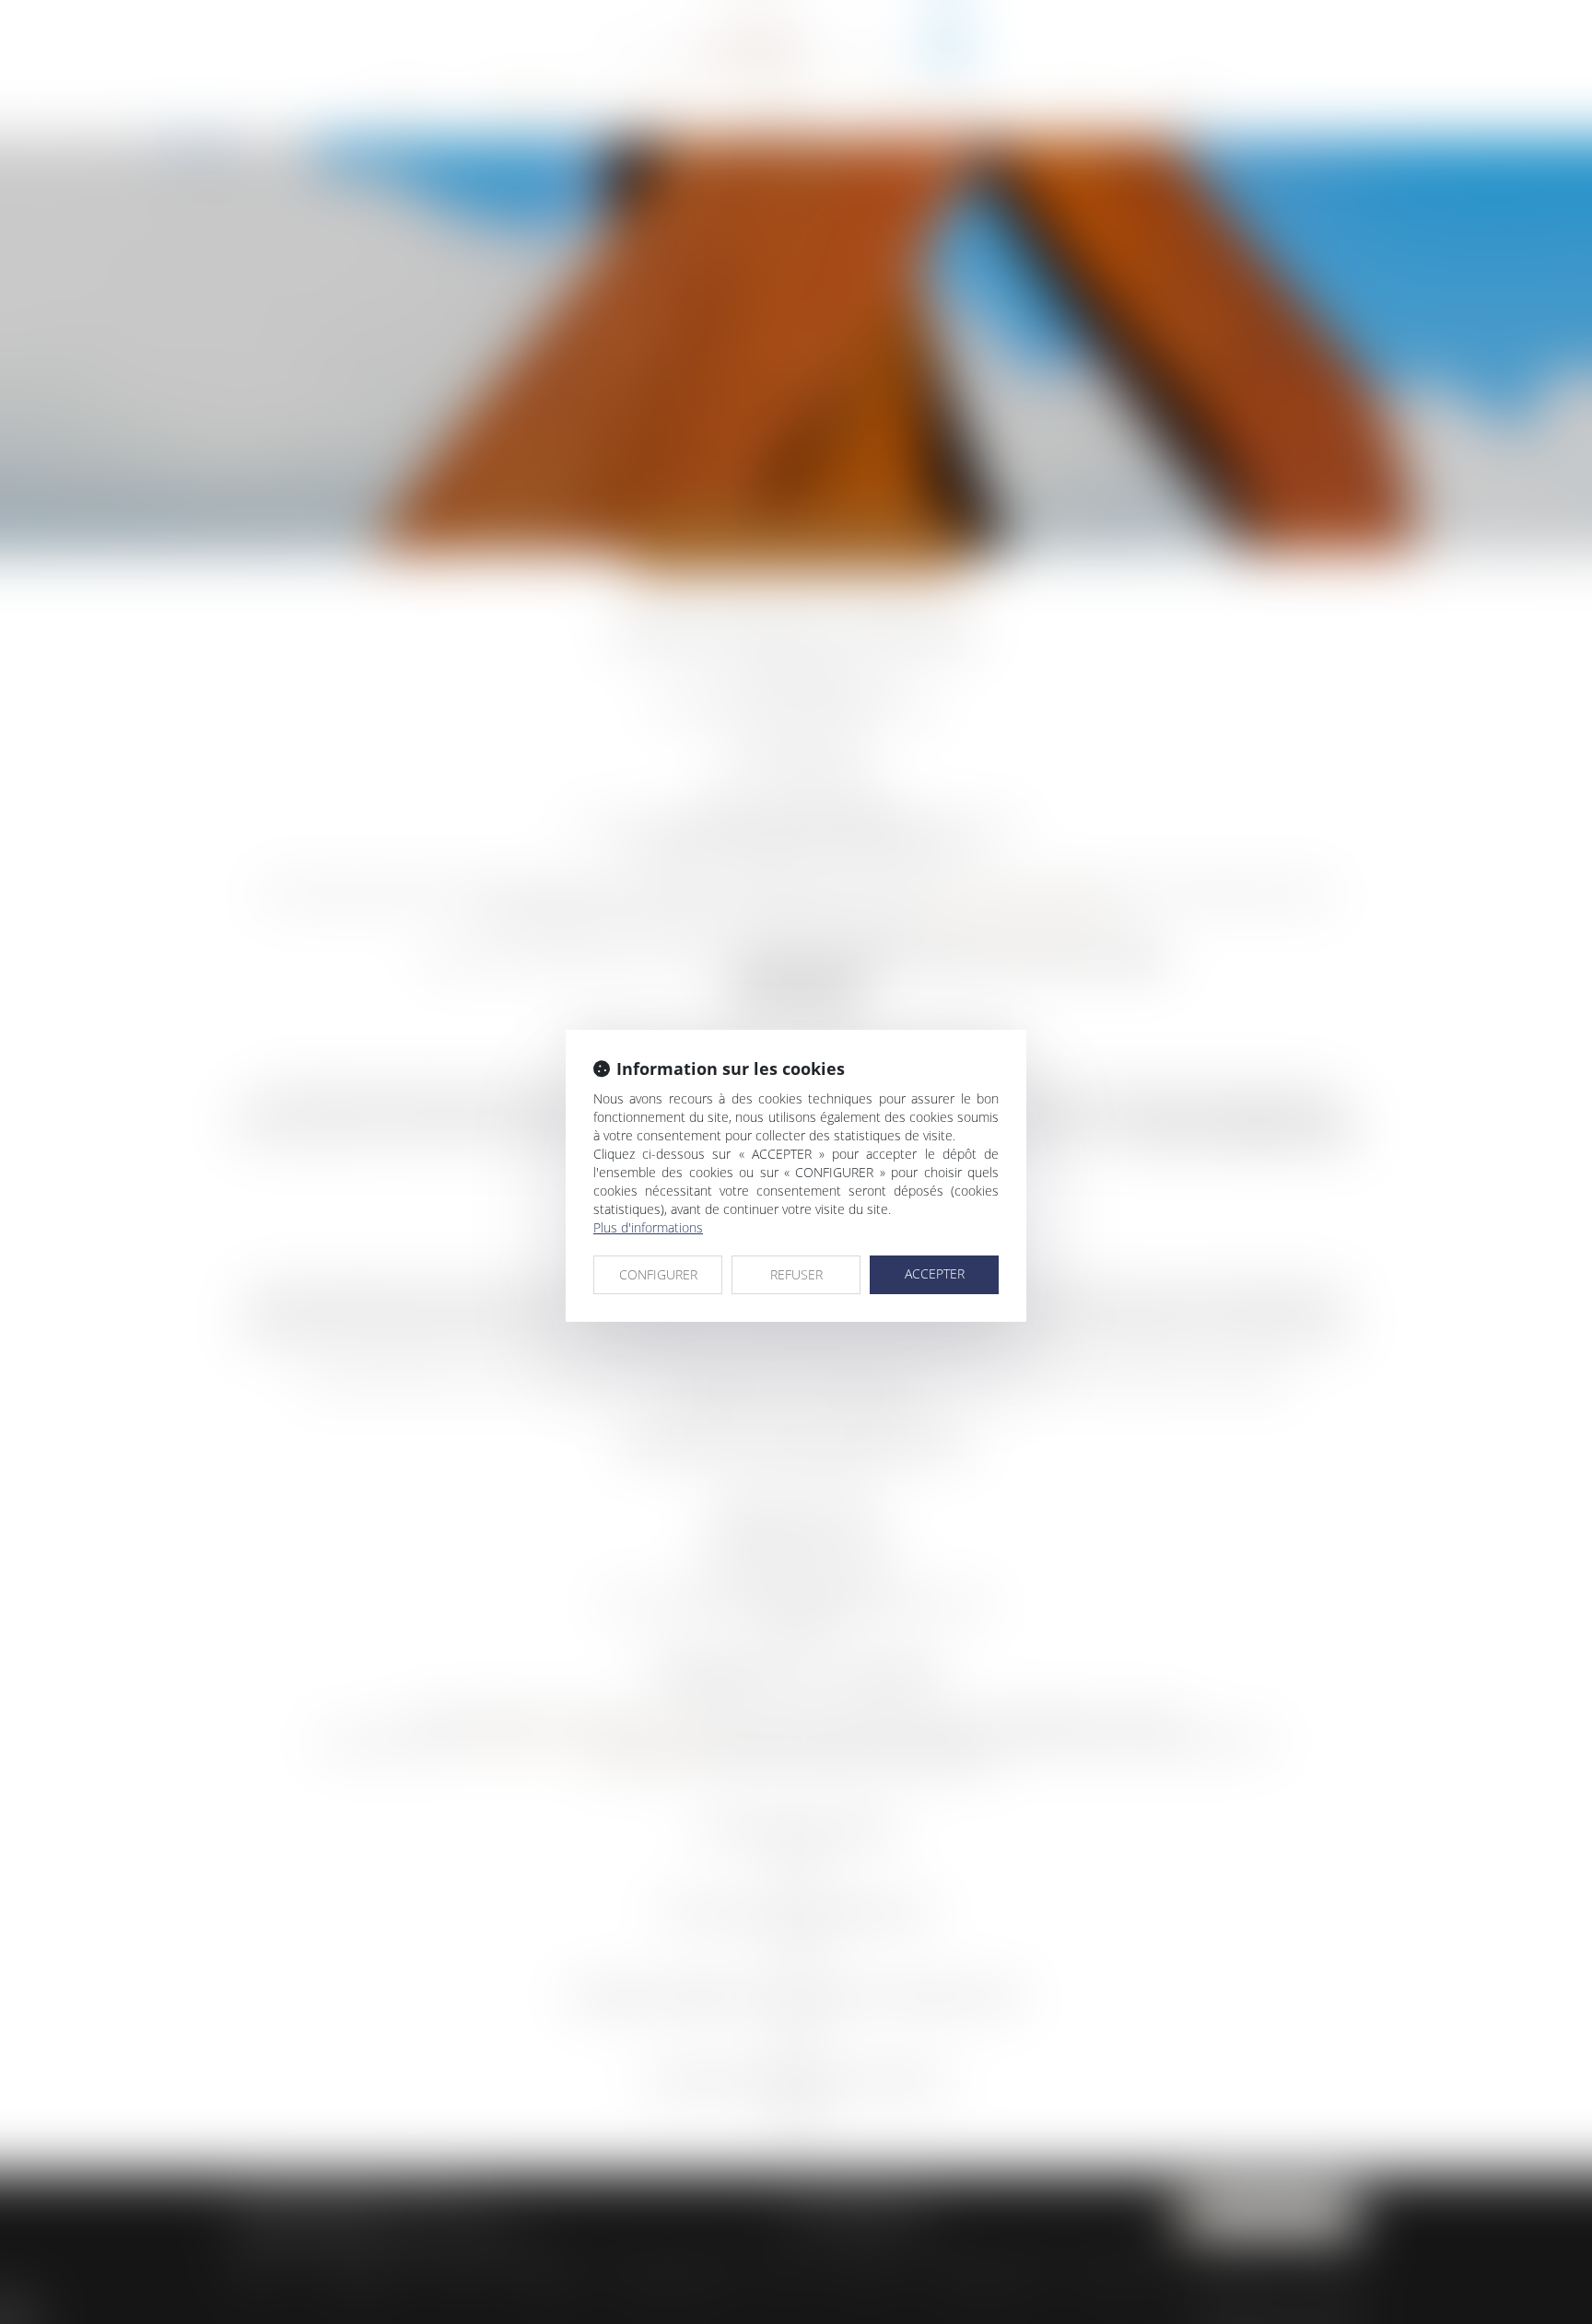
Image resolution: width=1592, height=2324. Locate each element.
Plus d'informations (648, 1227)
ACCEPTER (935, 1273)
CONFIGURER (658, 1274)
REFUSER (796, 1274)
